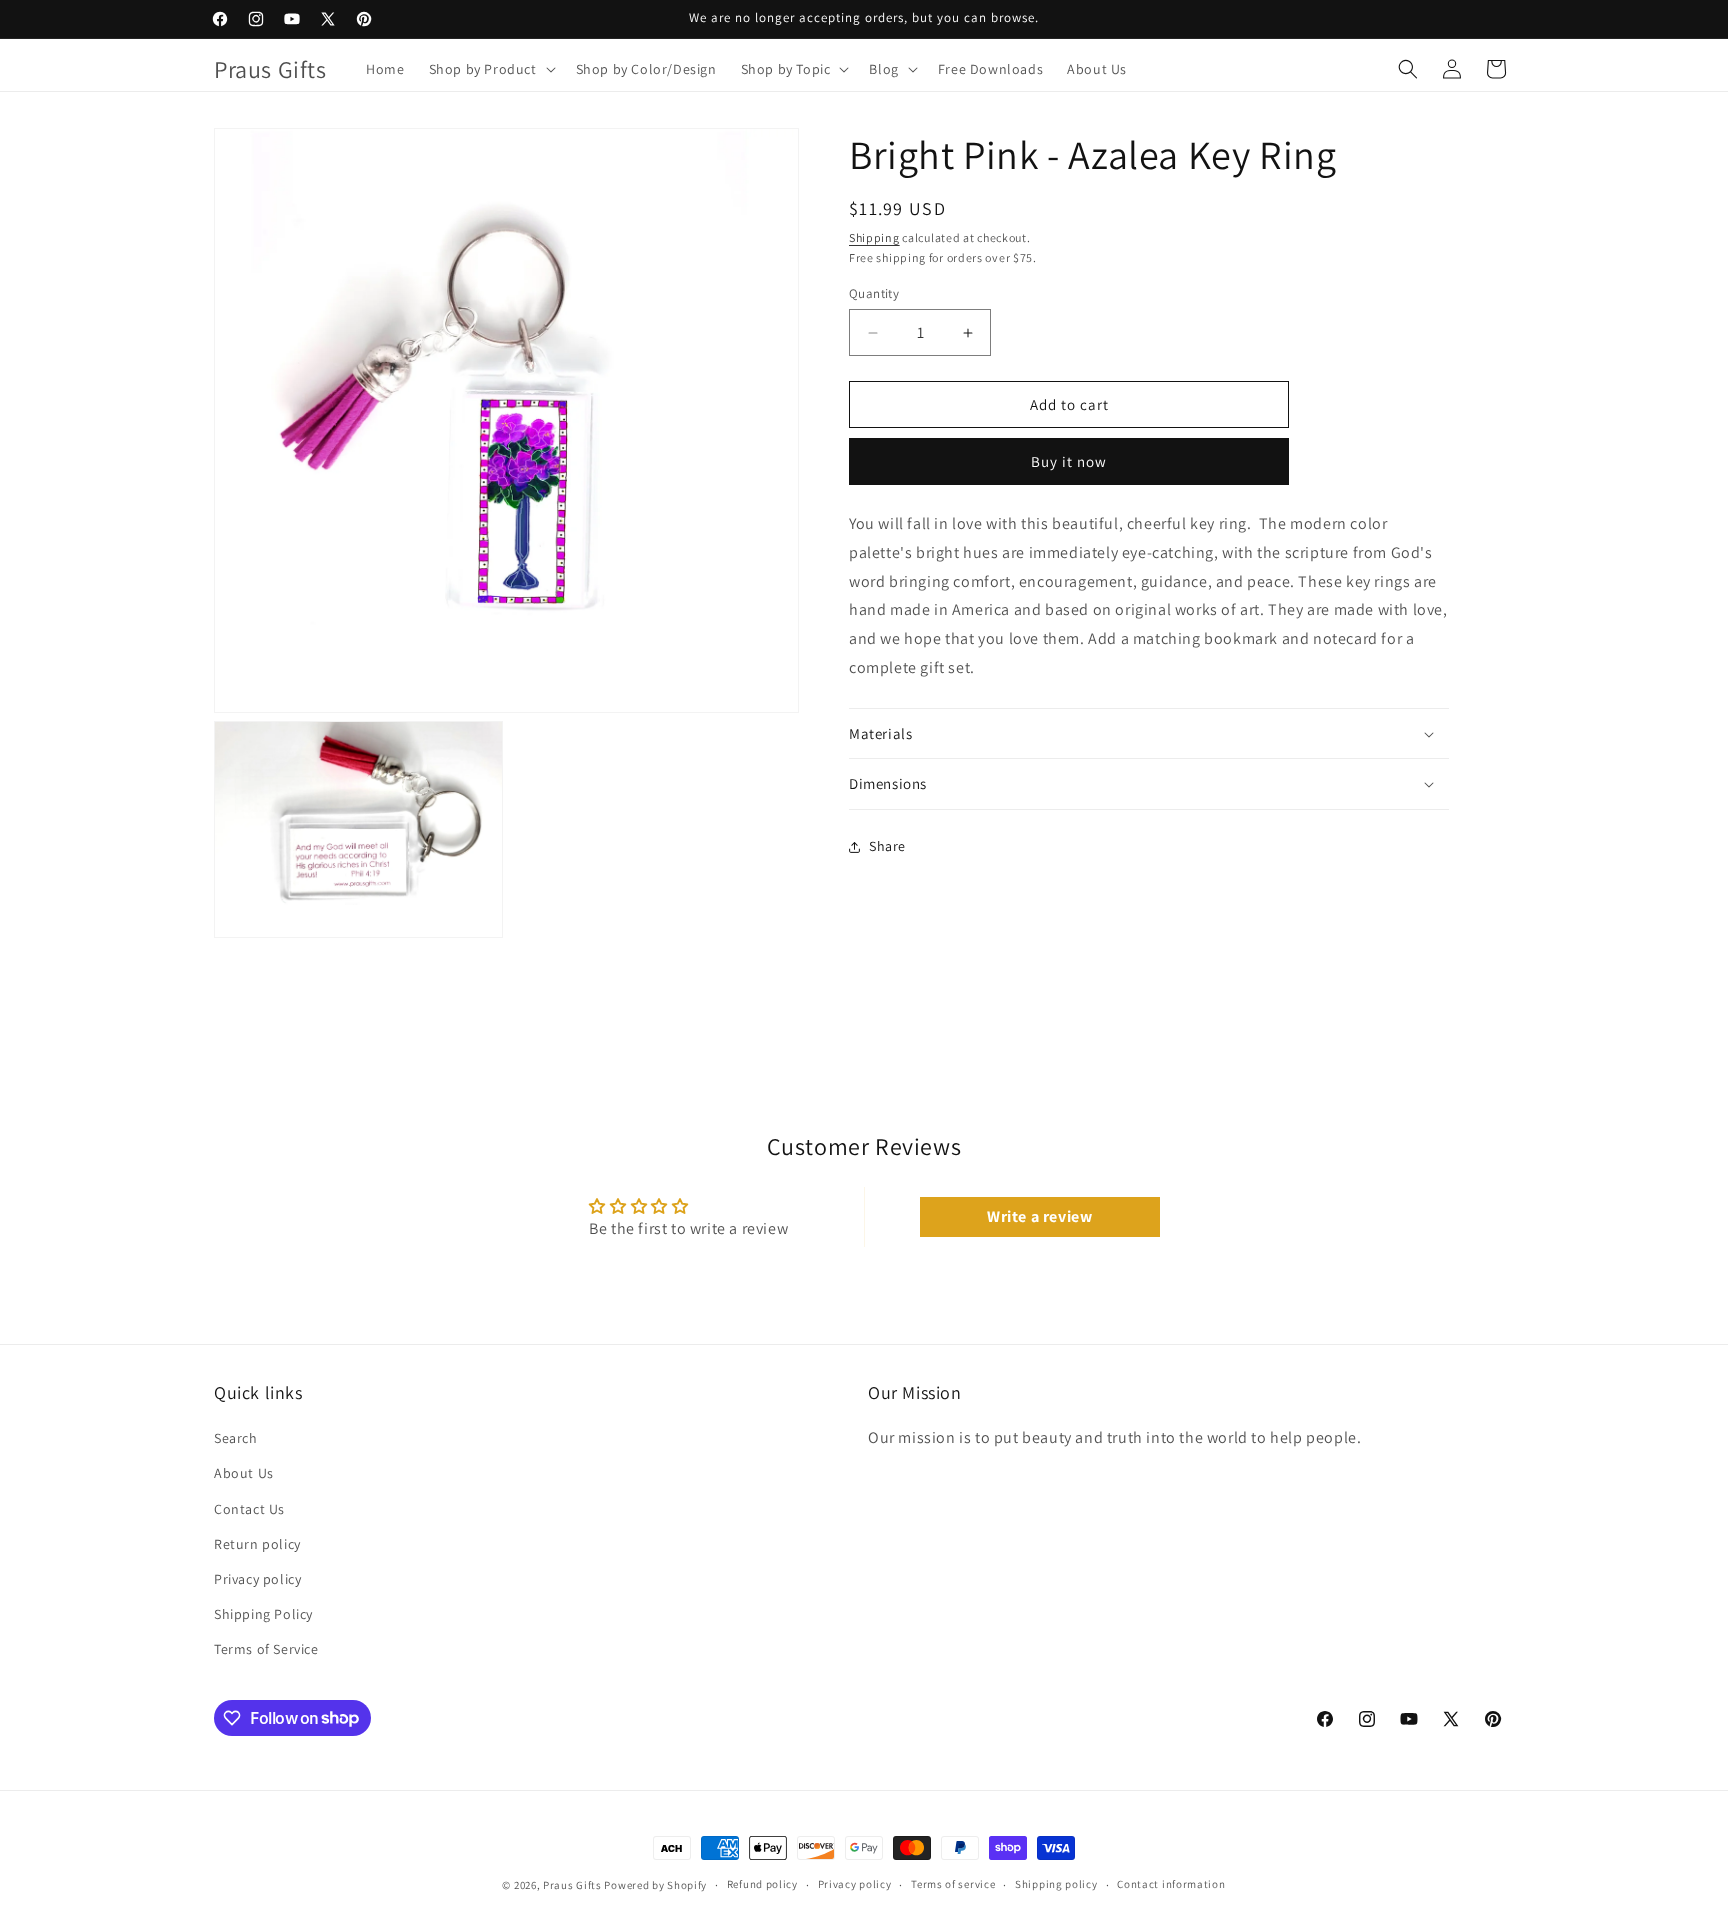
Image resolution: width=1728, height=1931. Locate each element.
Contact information (1171, 1884)
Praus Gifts (572, 1885)
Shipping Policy (263, 1614)
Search (236, 1438)
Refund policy (762, 1884)
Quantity (874, 293)
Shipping (874, 237)
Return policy (257, 1544)
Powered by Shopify (655, 1885)
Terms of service (953, 1884)
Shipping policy (1056, 1884)
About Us (244, 1473)
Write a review (1039, 1216)
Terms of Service (266, 1649)
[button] (490, 69)
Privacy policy (257, 1579)
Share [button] (887, 846)
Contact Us (249, 1509)
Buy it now (1069, 461)
